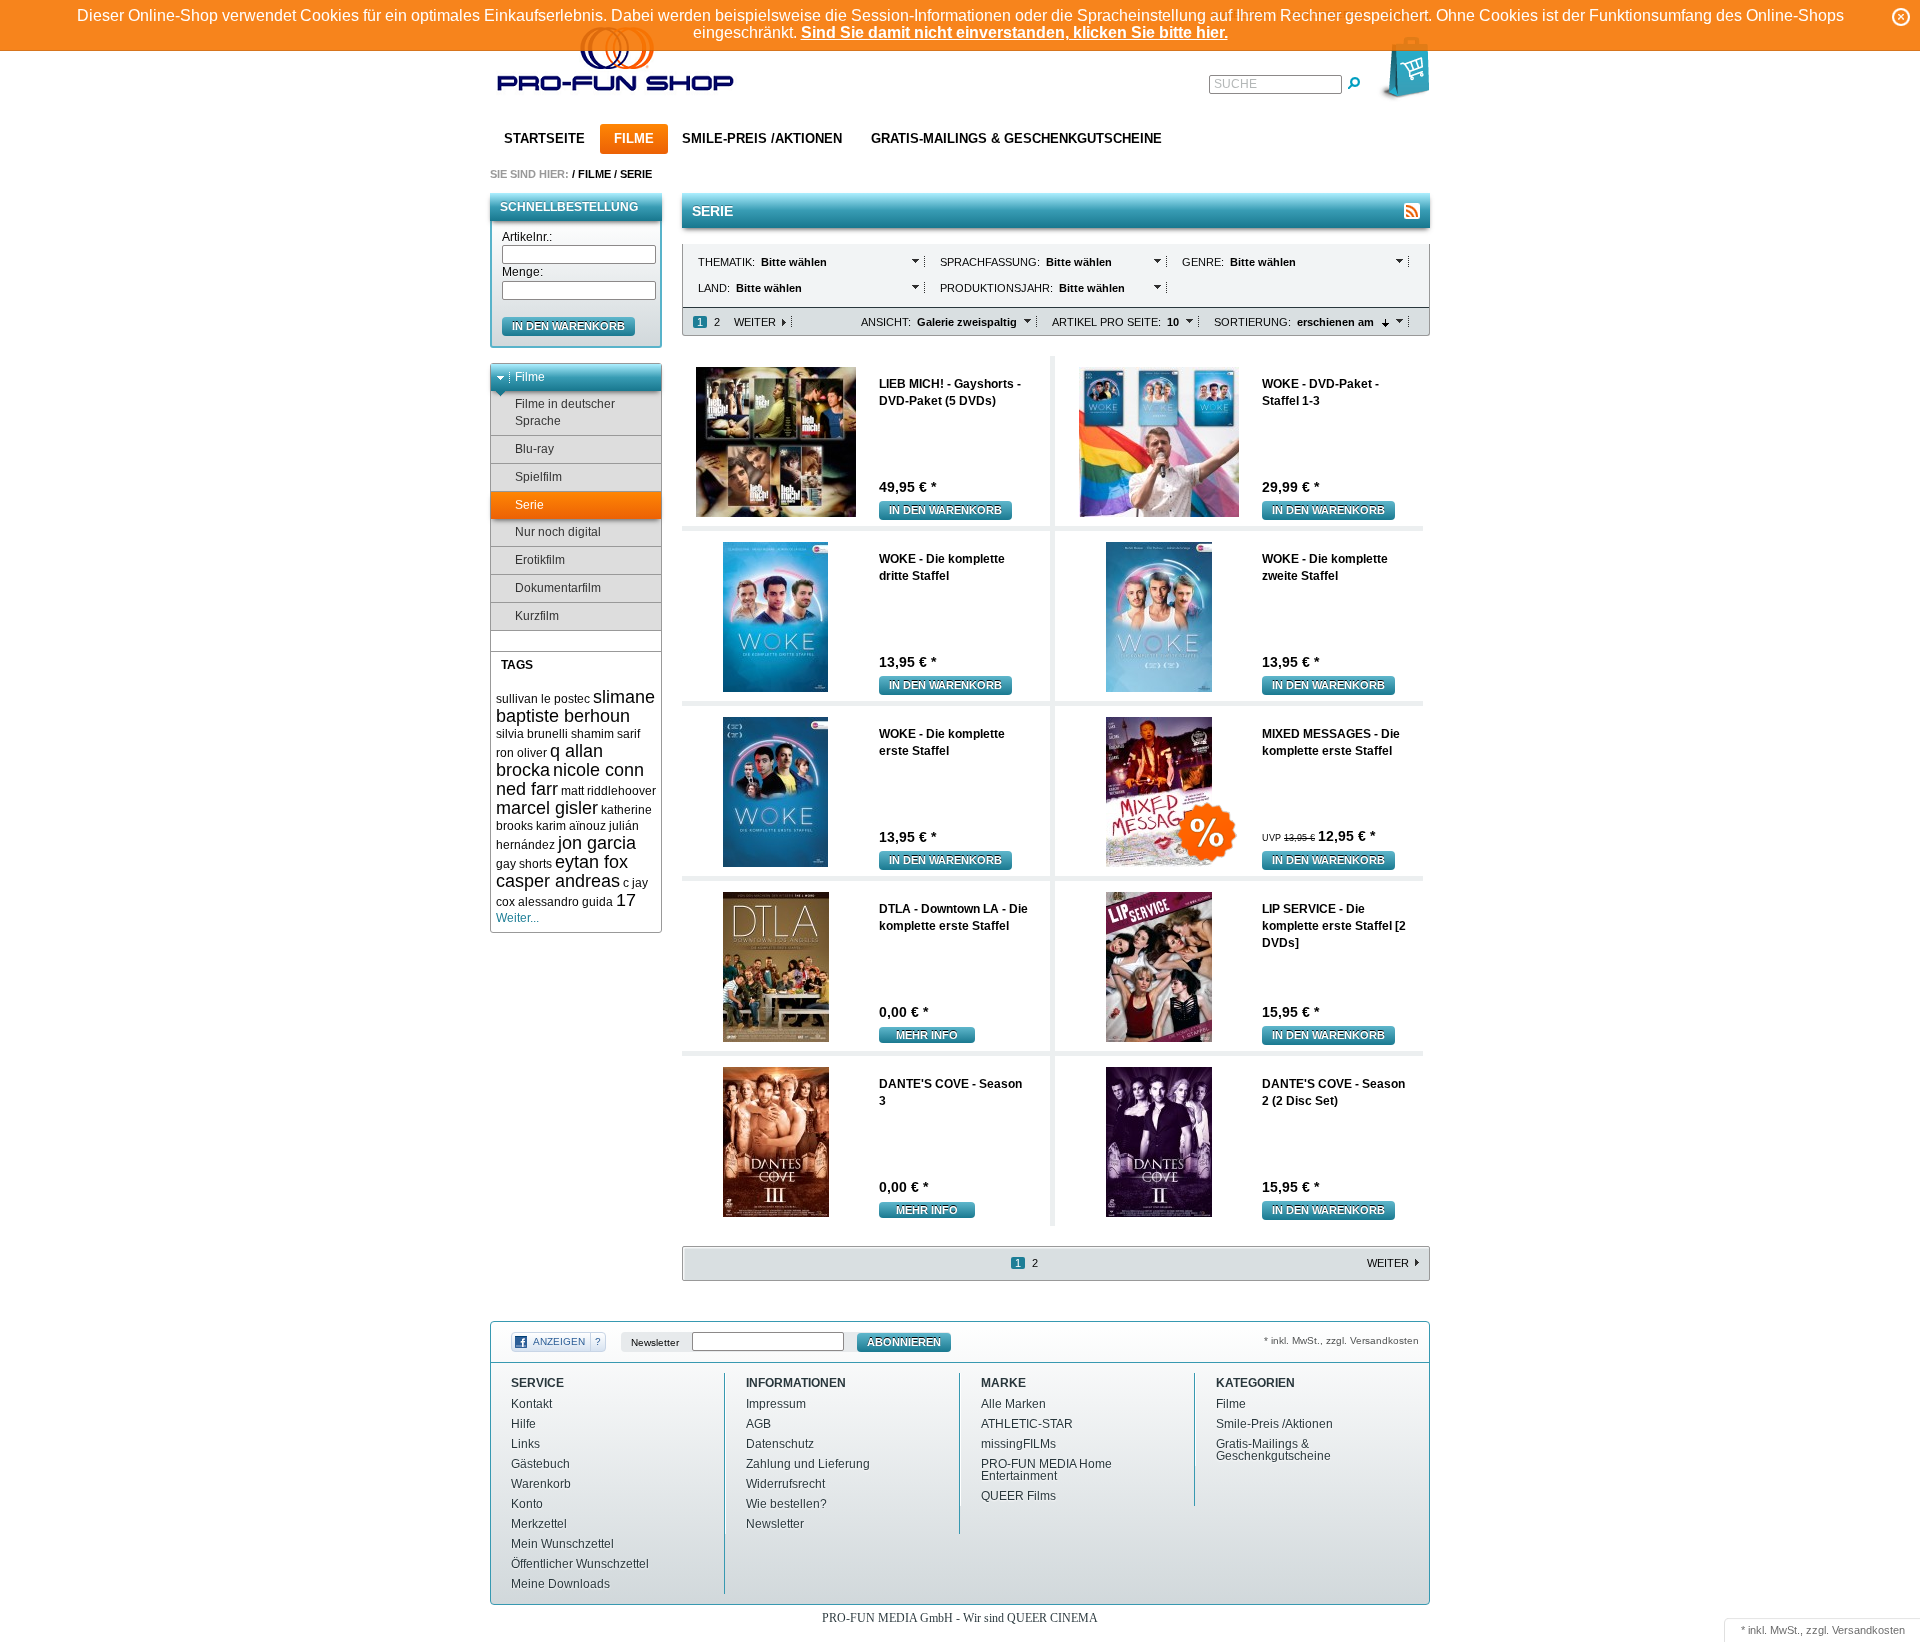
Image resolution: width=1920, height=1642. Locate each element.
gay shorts (524, 864)
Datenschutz (780, 1444)
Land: (715, 288)
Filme (634, 138)
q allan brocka (549, 760)
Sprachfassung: (991, 262)
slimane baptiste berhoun (575, 706)
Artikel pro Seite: (1106, 322)
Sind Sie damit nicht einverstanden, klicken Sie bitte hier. (1014, 32)
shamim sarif (605, 734)
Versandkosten (1868, 1630)
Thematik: (728, 262)
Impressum (776, 1404)
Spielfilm (538, 477)
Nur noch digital (558, 532)
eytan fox (591, 862)
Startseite (544, 138)
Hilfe (523, 1424)
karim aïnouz (571, 826)
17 (626, 900)
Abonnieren (904, 1342)
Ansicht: (886, 322)
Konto (527, 1504)
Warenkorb (541, 1484)
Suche (1235, 84)
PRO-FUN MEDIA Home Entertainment (1046, 1470)
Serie (636, 174)
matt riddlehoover (608, 791)
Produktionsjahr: (998, 288)
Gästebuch (540, 1464)
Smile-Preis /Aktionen (762, 138)
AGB (758, 1424)
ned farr (527, 789)
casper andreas (558, 881)
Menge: (522, 272)
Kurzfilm (537, 616)
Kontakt (531, 1404)
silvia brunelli (532, 734)
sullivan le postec (543, 699)
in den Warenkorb (568, 326)
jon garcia (597, 843)
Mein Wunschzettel (562, 1544)
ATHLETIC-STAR (1027, 1424)
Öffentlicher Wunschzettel (580, 1564)
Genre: (1204, 262)
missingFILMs (1018, 1444)
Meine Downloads (560, 1584)
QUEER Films (1018, 1496)
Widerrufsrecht (785, 1484)
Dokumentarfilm (558, 588)
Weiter (755, 322)
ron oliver (521, 753)
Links (525, 1444)
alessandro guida (565, 902)
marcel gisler (547, 808)
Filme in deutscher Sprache (565, 412)
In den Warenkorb (945, 510)
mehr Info (927, 1035)
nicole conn (598, 770)
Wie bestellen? (786, 1504)
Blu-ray (534, 449)
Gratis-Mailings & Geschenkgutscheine (1016, 138)
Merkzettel (539, 1524)
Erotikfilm (540, 560)
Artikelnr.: (527, 237)
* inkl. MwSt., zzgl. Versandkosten (1341, 1340)
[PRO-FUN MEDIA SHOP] (616, 63)
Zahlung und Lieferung (808, 1464)
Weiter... (517, 918)
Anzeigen (559, 1341)
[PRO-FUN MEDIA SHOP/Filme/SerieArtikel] (1412, 211)
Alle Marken (1013, 1404)
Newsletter (655, 1342)
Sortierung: (1252, 322)
